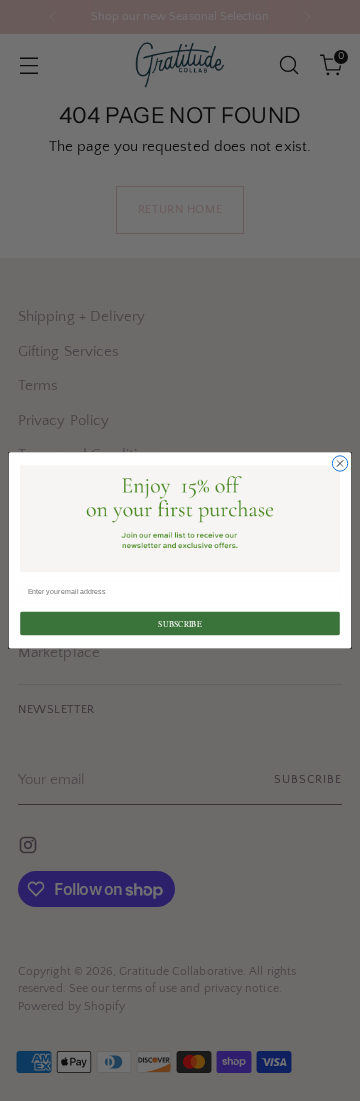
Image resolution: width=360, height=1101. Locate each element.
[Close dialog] (339, 463)
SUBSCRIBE (179, 623)
